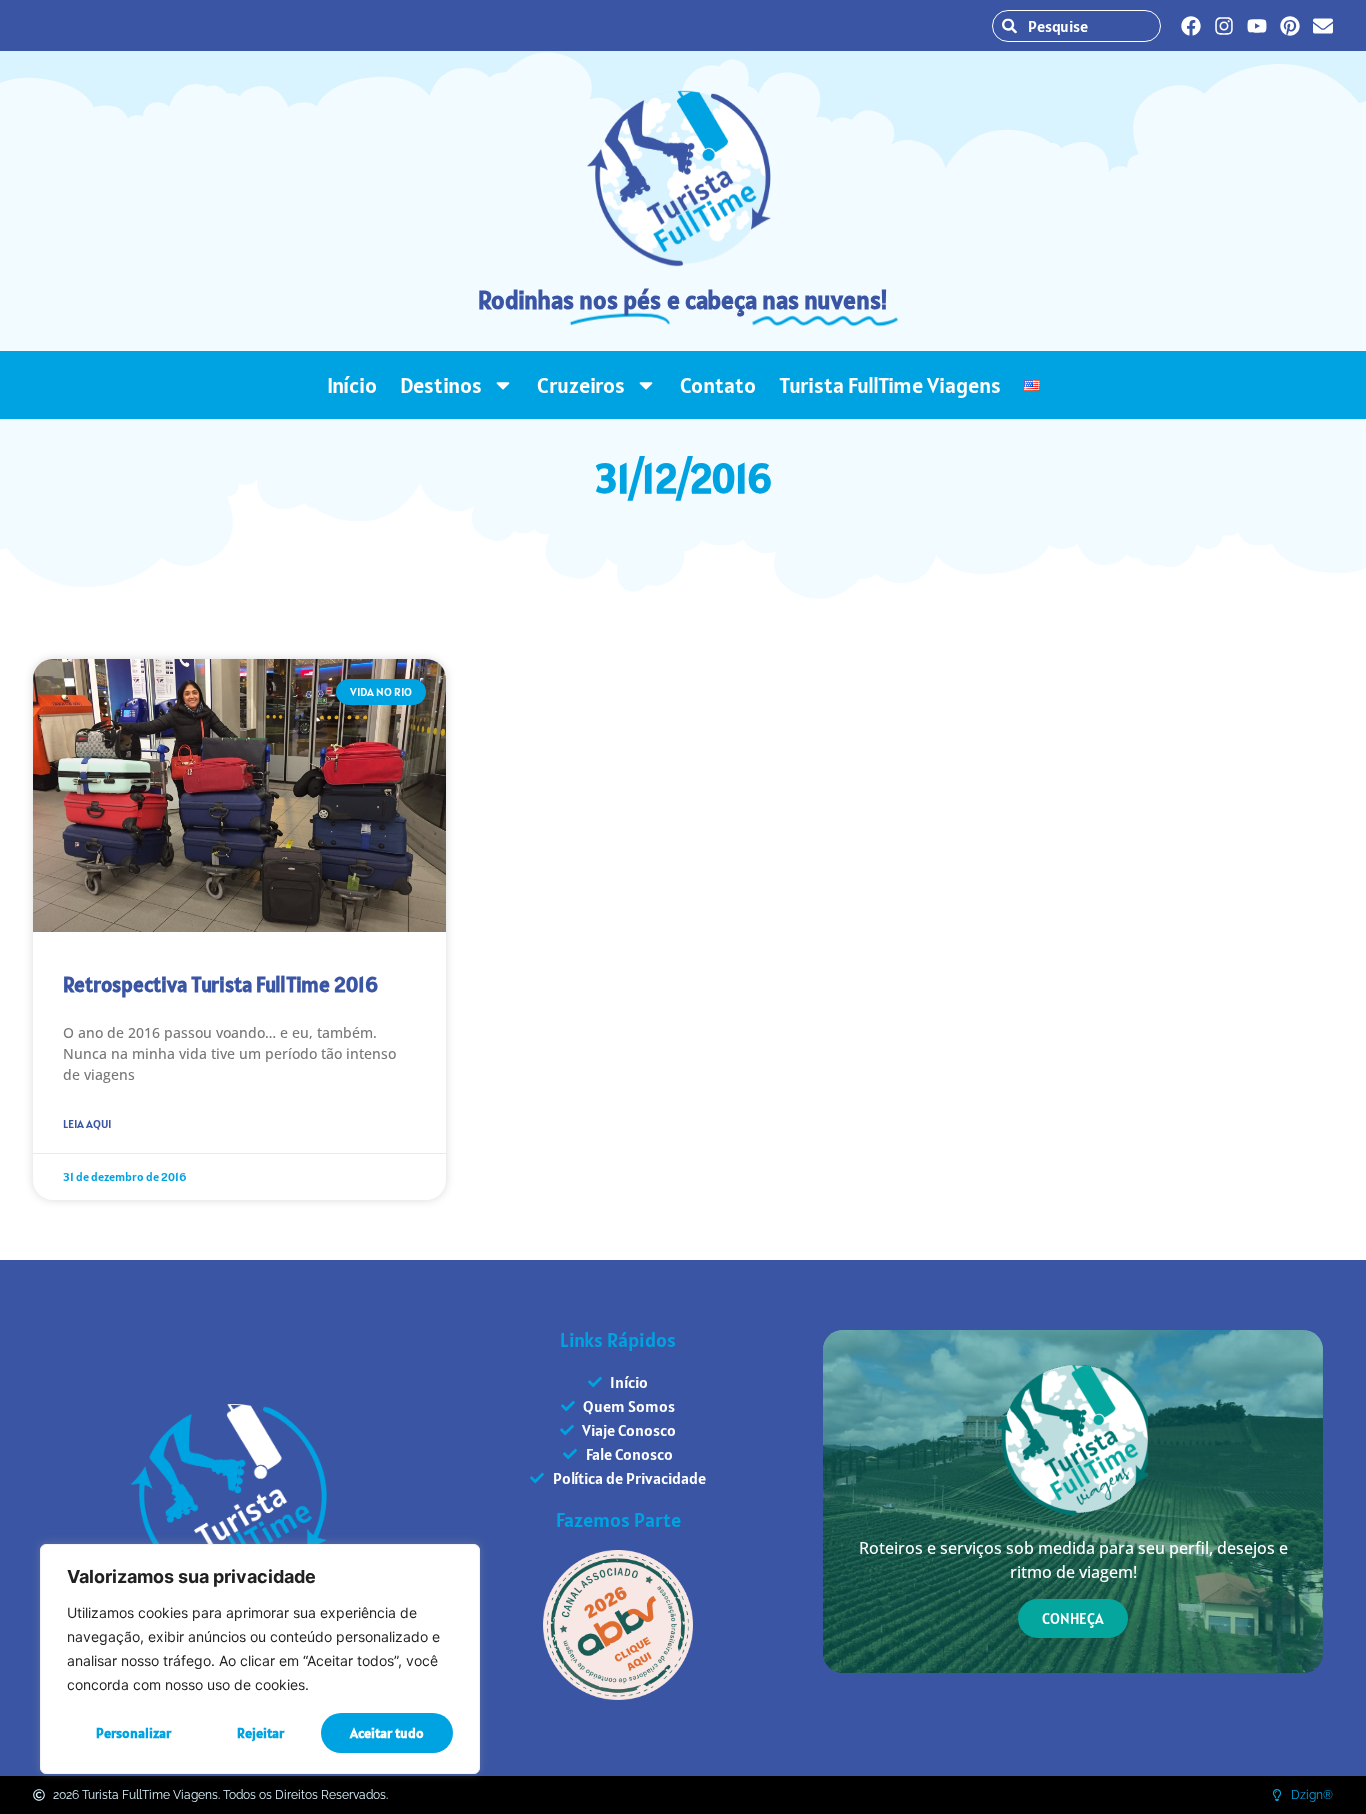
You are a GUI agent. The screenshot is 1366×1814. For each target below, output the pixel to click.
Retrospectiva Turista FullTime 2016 (220, 984)
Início (352, 385)
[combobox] (1076, 26)
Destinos (441, 385)
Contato (718, 385)
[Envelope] (1323, 26)
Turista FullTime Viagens (890, 385)
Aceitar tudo (387, 1733)
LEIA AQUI (87, 1123)
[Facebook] (1191, 26)
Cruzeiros (581, 385)
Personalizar (133, 1733)
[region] (260, 1659)
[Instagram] (1224, 26)
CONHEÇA (1073, 1618)
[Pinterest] (1290, 26)
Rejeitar (260, 1733)
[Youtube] (1257, 26)
